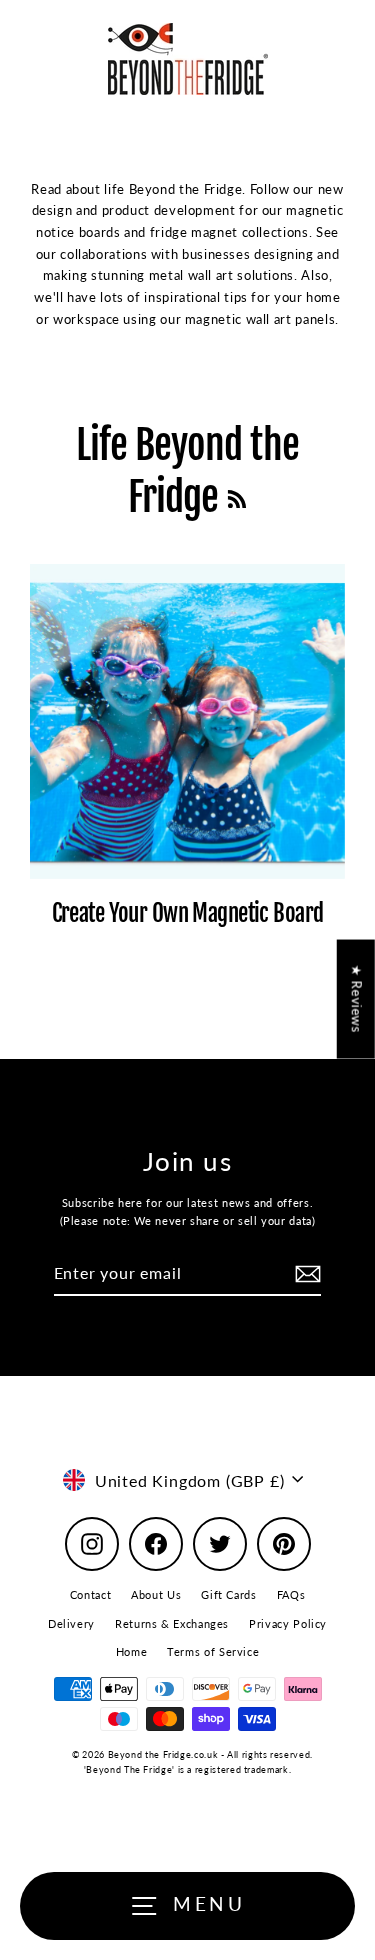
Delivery (71, 1623)
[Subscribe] (305, 1273)
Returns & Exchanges (172, 1623)
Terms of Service (213, 1651)
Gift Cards (228, 1594)
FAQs (291, 1594)
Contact (90, 1594)
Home (132, 1651)
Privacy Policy (288, 1623)
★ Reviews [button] (357, 999)
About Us (156, 1594)
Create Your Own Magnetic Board (188, 913)
